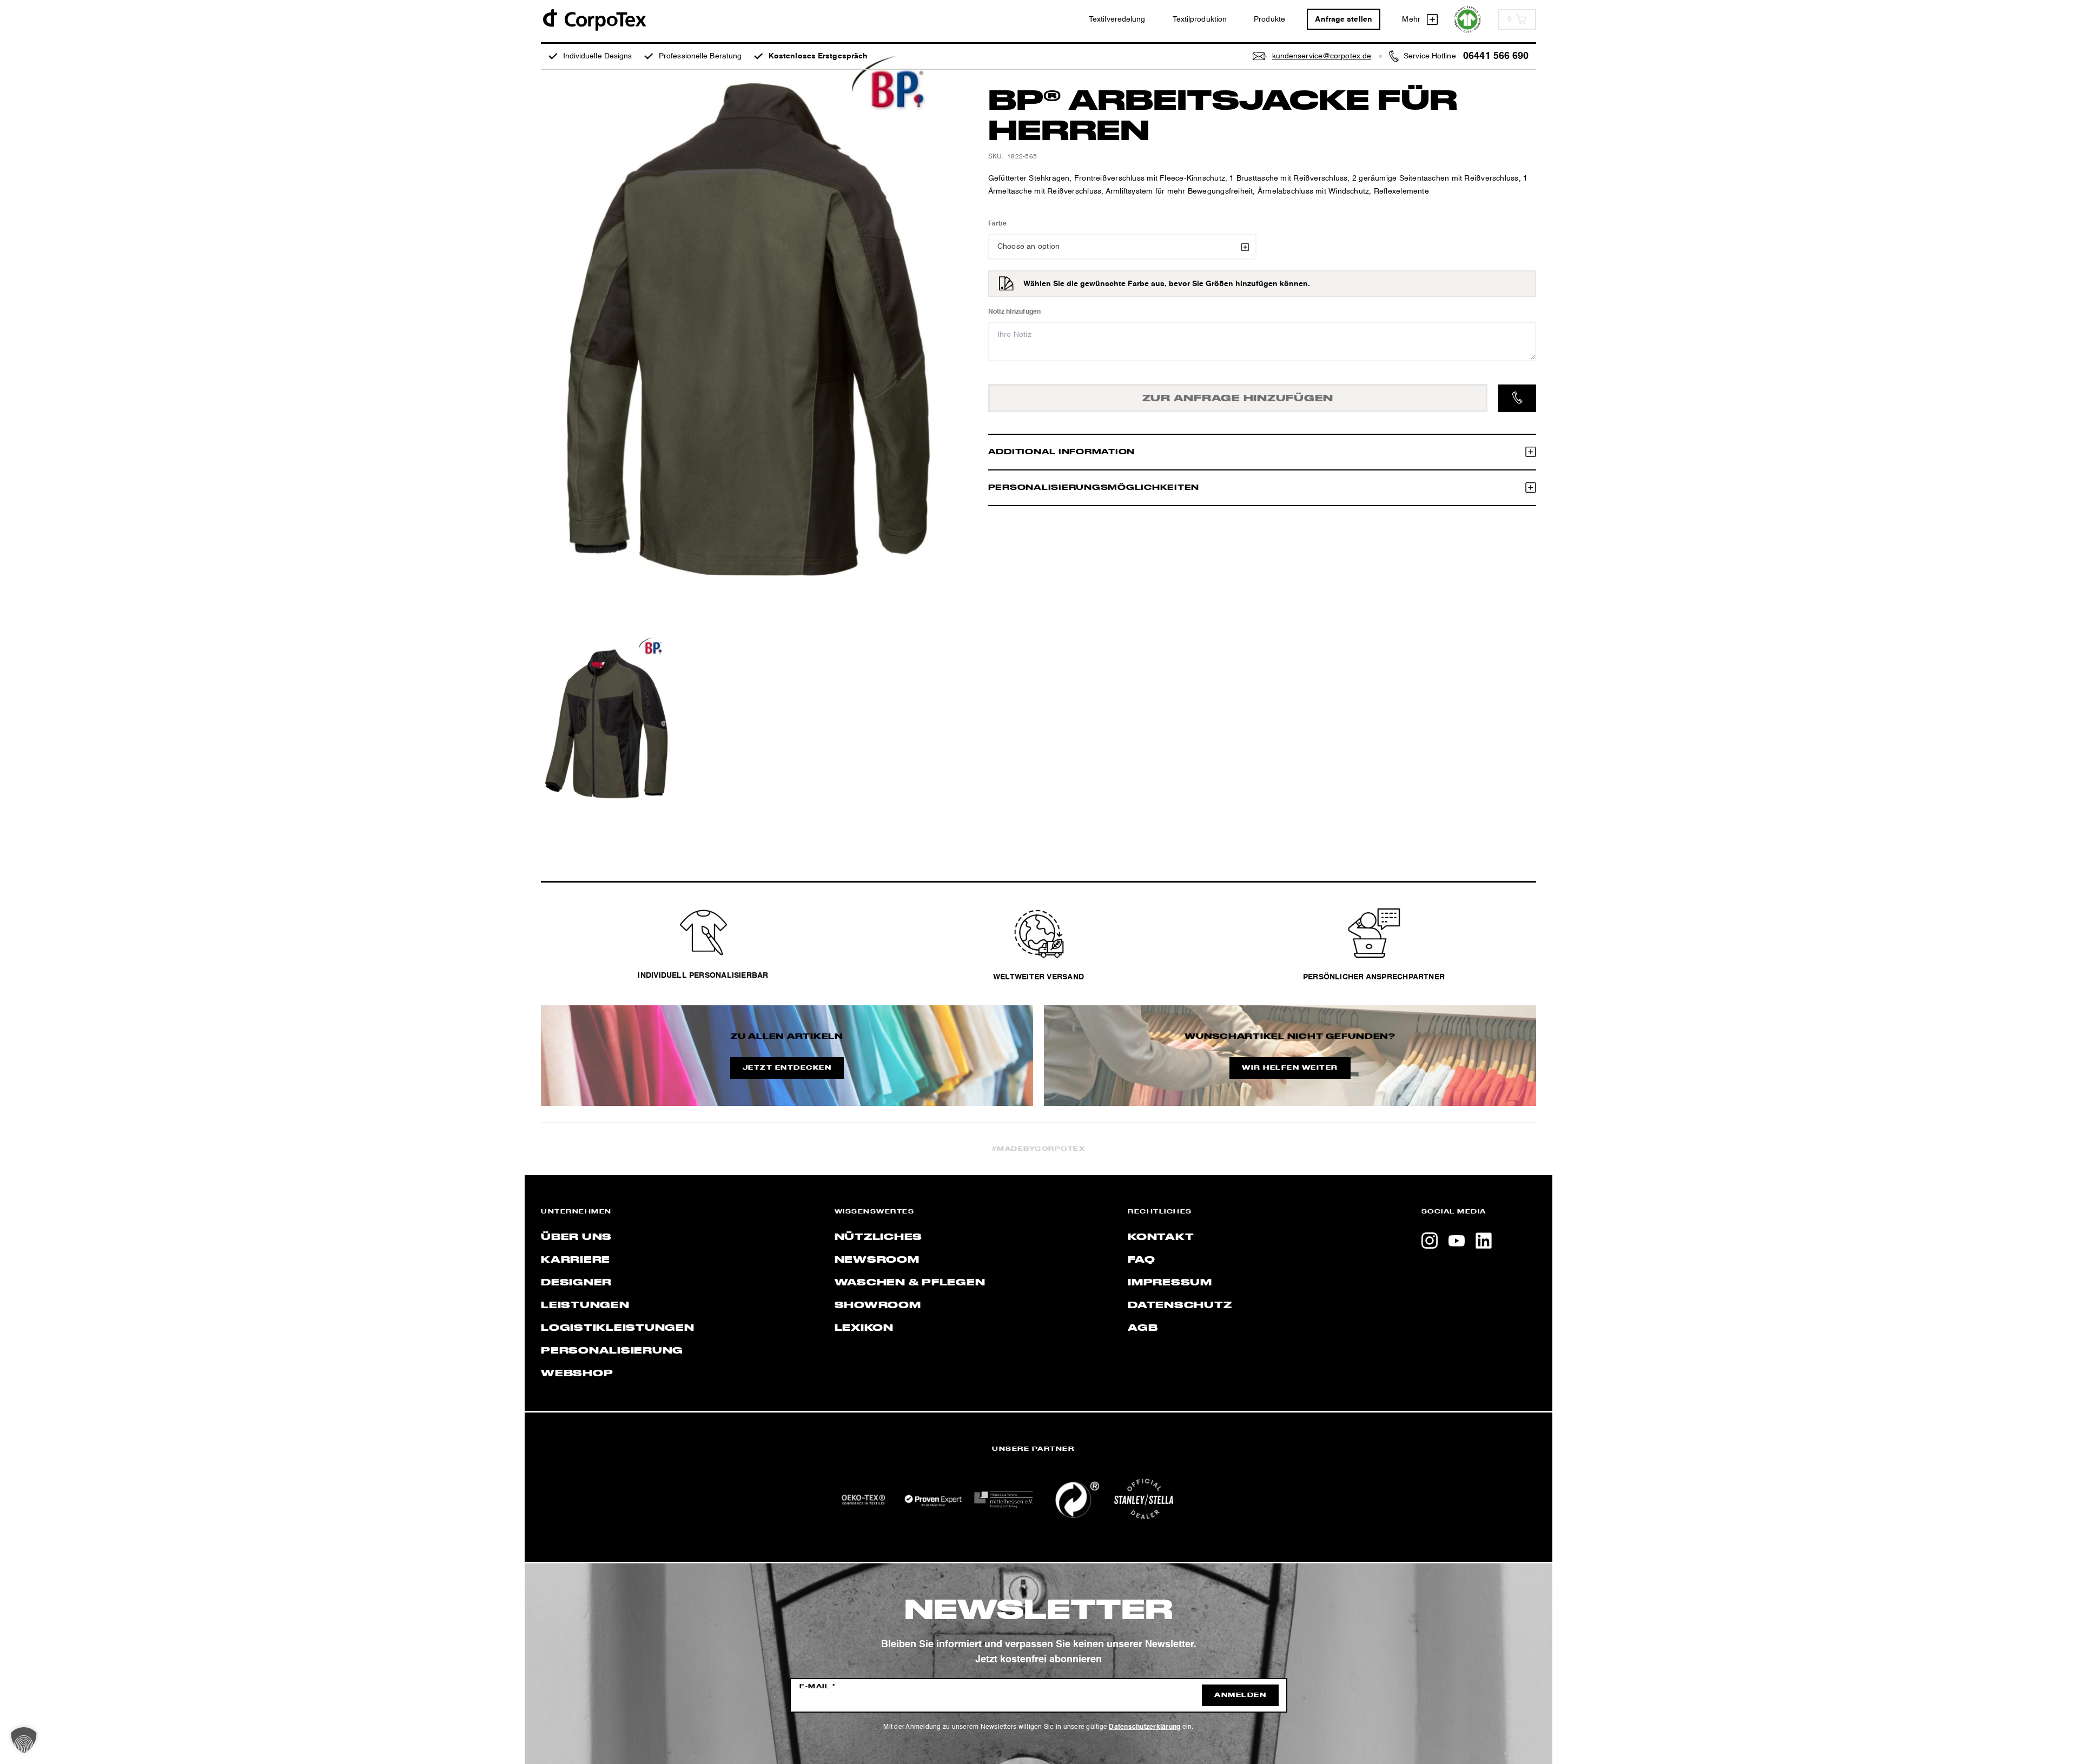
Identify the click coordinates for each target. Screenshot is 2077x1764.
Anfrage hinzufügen (1238, 399)
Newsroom (877, 1260)
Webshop (577, 1374)
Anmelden (1240, 1695)
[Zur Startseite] (594, 19)
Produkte (1269, 19)
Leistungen (585, 1305)
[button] (24, 1740)
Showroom (878, 1305)
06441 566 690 (1496, 56)
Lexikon (864, 1328)
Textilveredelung (1117, 19)
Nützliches (879, 1237)
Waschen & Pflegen (910, 1283)
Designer (576, 1283)
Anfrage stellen (1344, 19)
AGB (1143, 1328)
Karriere (576, 1260)
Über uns (576, 1237)
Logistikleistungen (618, 1328)
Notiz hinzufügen (1015, 312)
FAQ (1141, 1260)
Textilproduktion (1200, 19)
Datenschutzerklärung (1145, 1727)
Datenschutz (1180, 1305)
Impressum (1170, 1283)
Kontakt (1161, 1237)
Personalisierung (612, 1351)
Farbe (997, 224)
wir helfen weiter (1290, 1068)
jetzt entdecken (787, 1068)
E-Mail (818, 1687)
